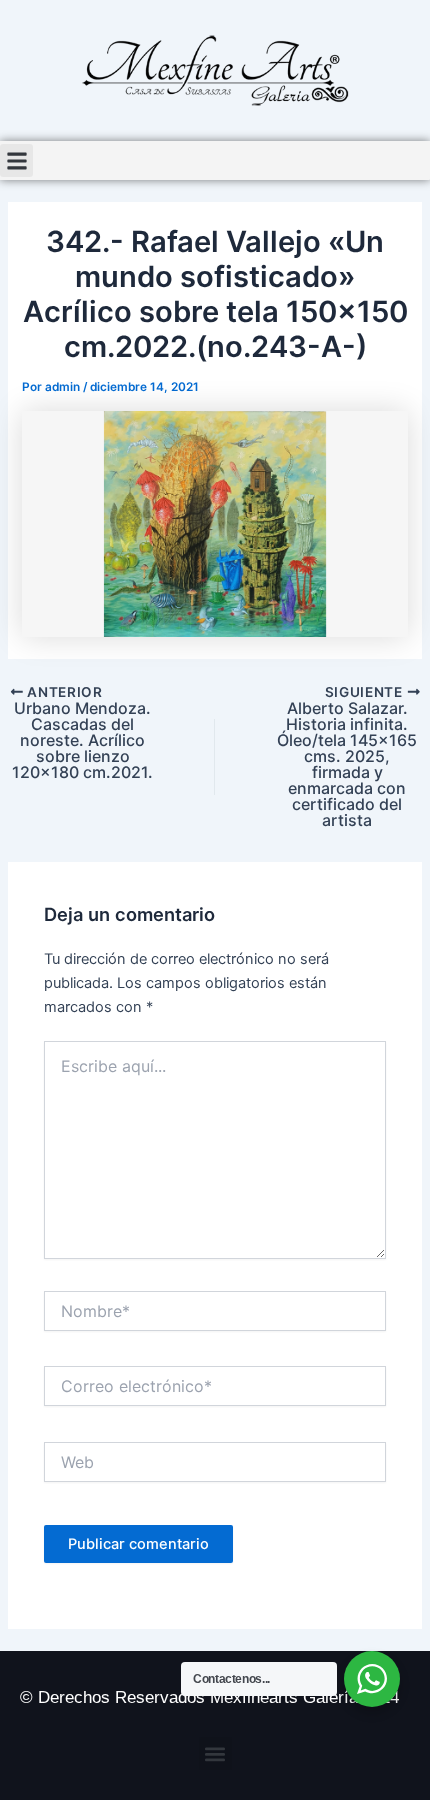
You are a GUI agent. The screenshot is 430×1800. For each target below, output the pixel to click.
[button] (16, 160)
